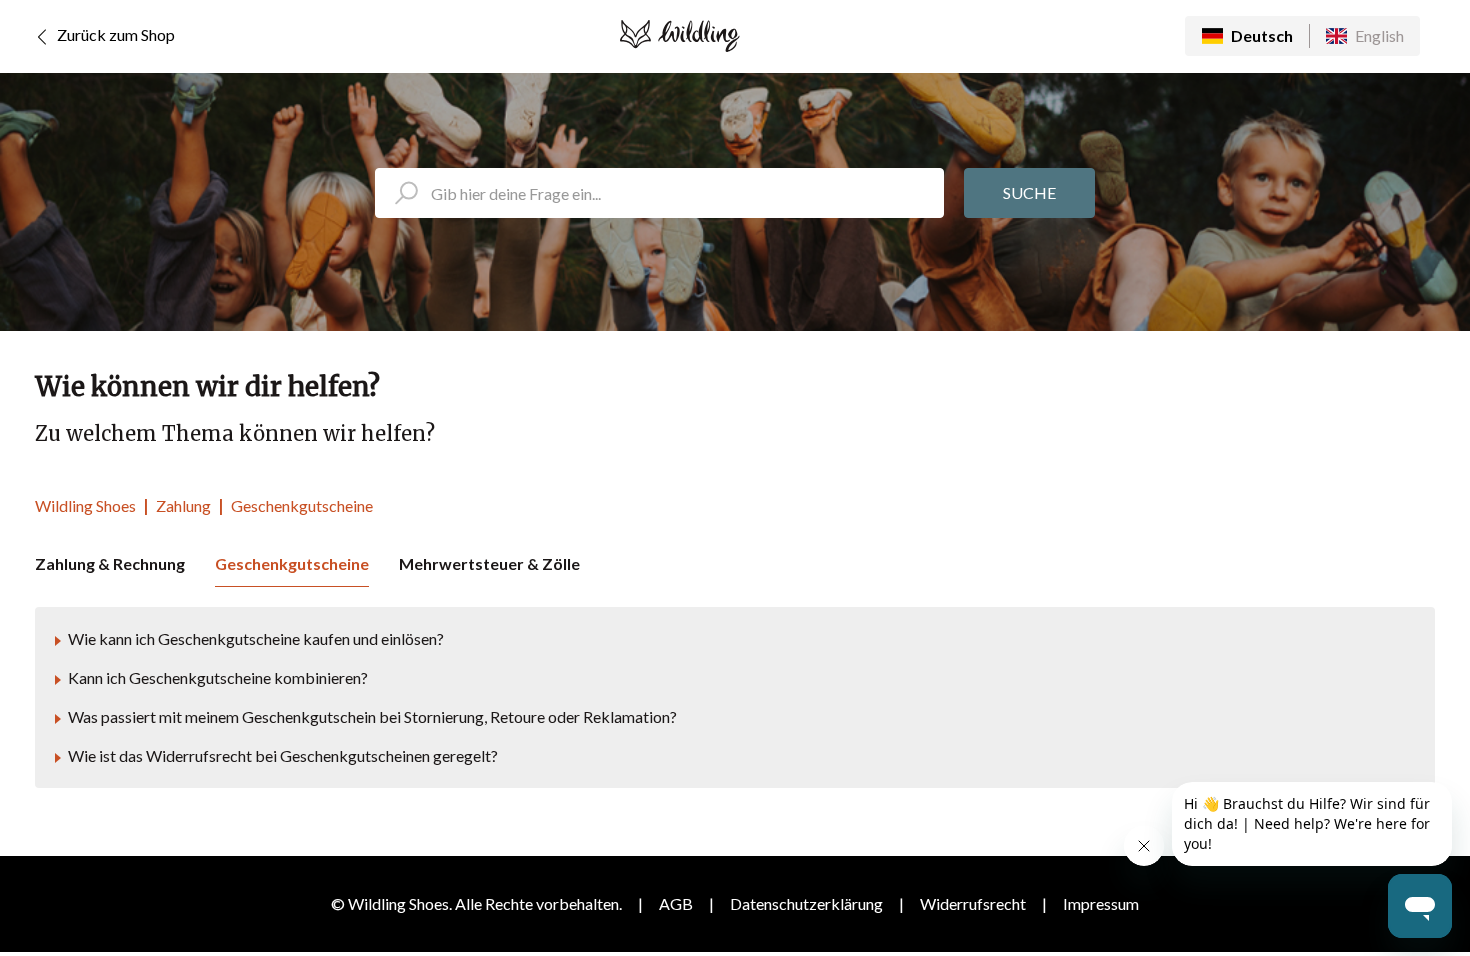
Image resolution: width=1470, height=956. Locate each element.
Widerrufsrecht (973, 903)
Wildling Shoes (85, 505)
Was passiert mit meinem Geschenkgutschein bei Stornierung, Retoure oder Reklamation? (372, 716)
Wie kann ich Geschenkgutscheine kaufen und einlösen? (256, 638)
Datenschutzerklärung (806, 903)
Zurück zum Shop (114, 34)
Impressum (1101, 903)
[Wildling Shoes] (680, 36)
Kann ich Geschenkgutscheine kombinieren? (218, 677)
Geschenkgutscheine (302, 505)
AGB (676, 903)
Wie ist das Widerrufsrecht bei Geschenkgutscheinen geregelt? (283, 755)
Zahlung (183, 505)
